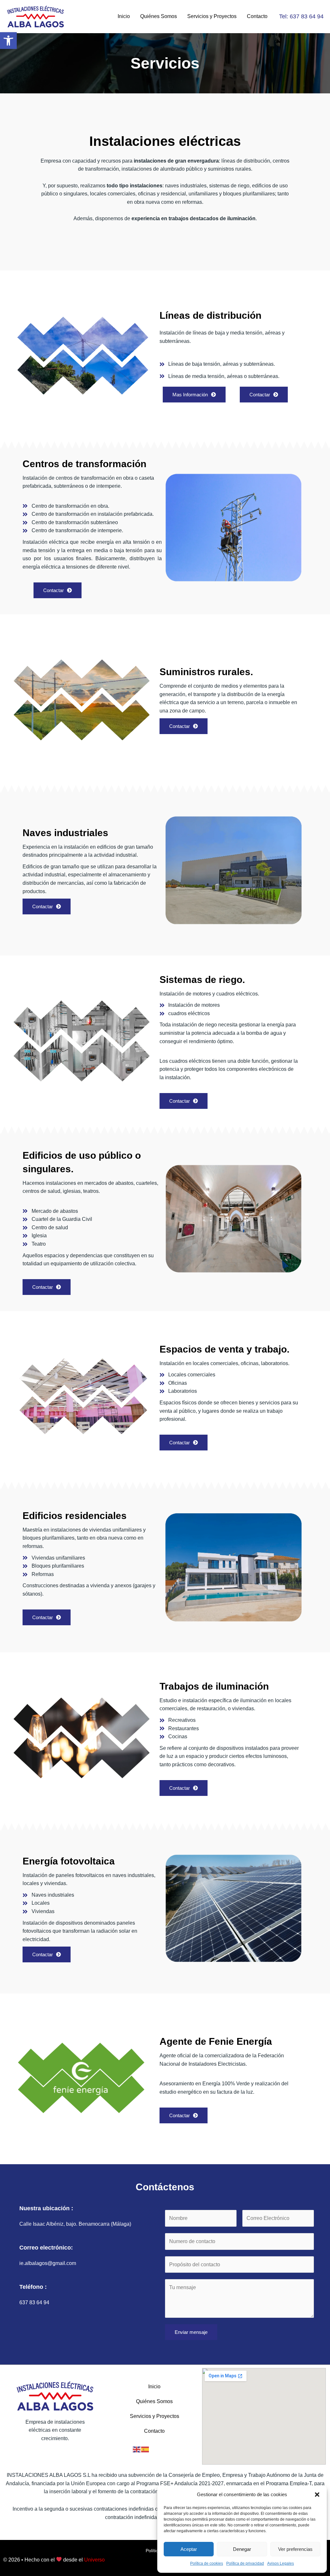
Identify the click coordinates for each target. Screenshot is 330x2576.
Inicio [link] (124, 16)
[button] (317, 2495)
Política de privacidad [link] (245, 2563)
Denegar (242, 2549)
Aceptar (189, 2549)
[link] (8, 41)
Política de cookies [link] (207, 2563)
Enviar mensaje (191, 2332)
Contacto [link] (257, 16)
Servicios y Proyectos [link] (212, 16)
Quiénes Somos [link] (159, 16)
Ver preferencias (295, 2549)
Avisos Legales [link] (281, 2563)
